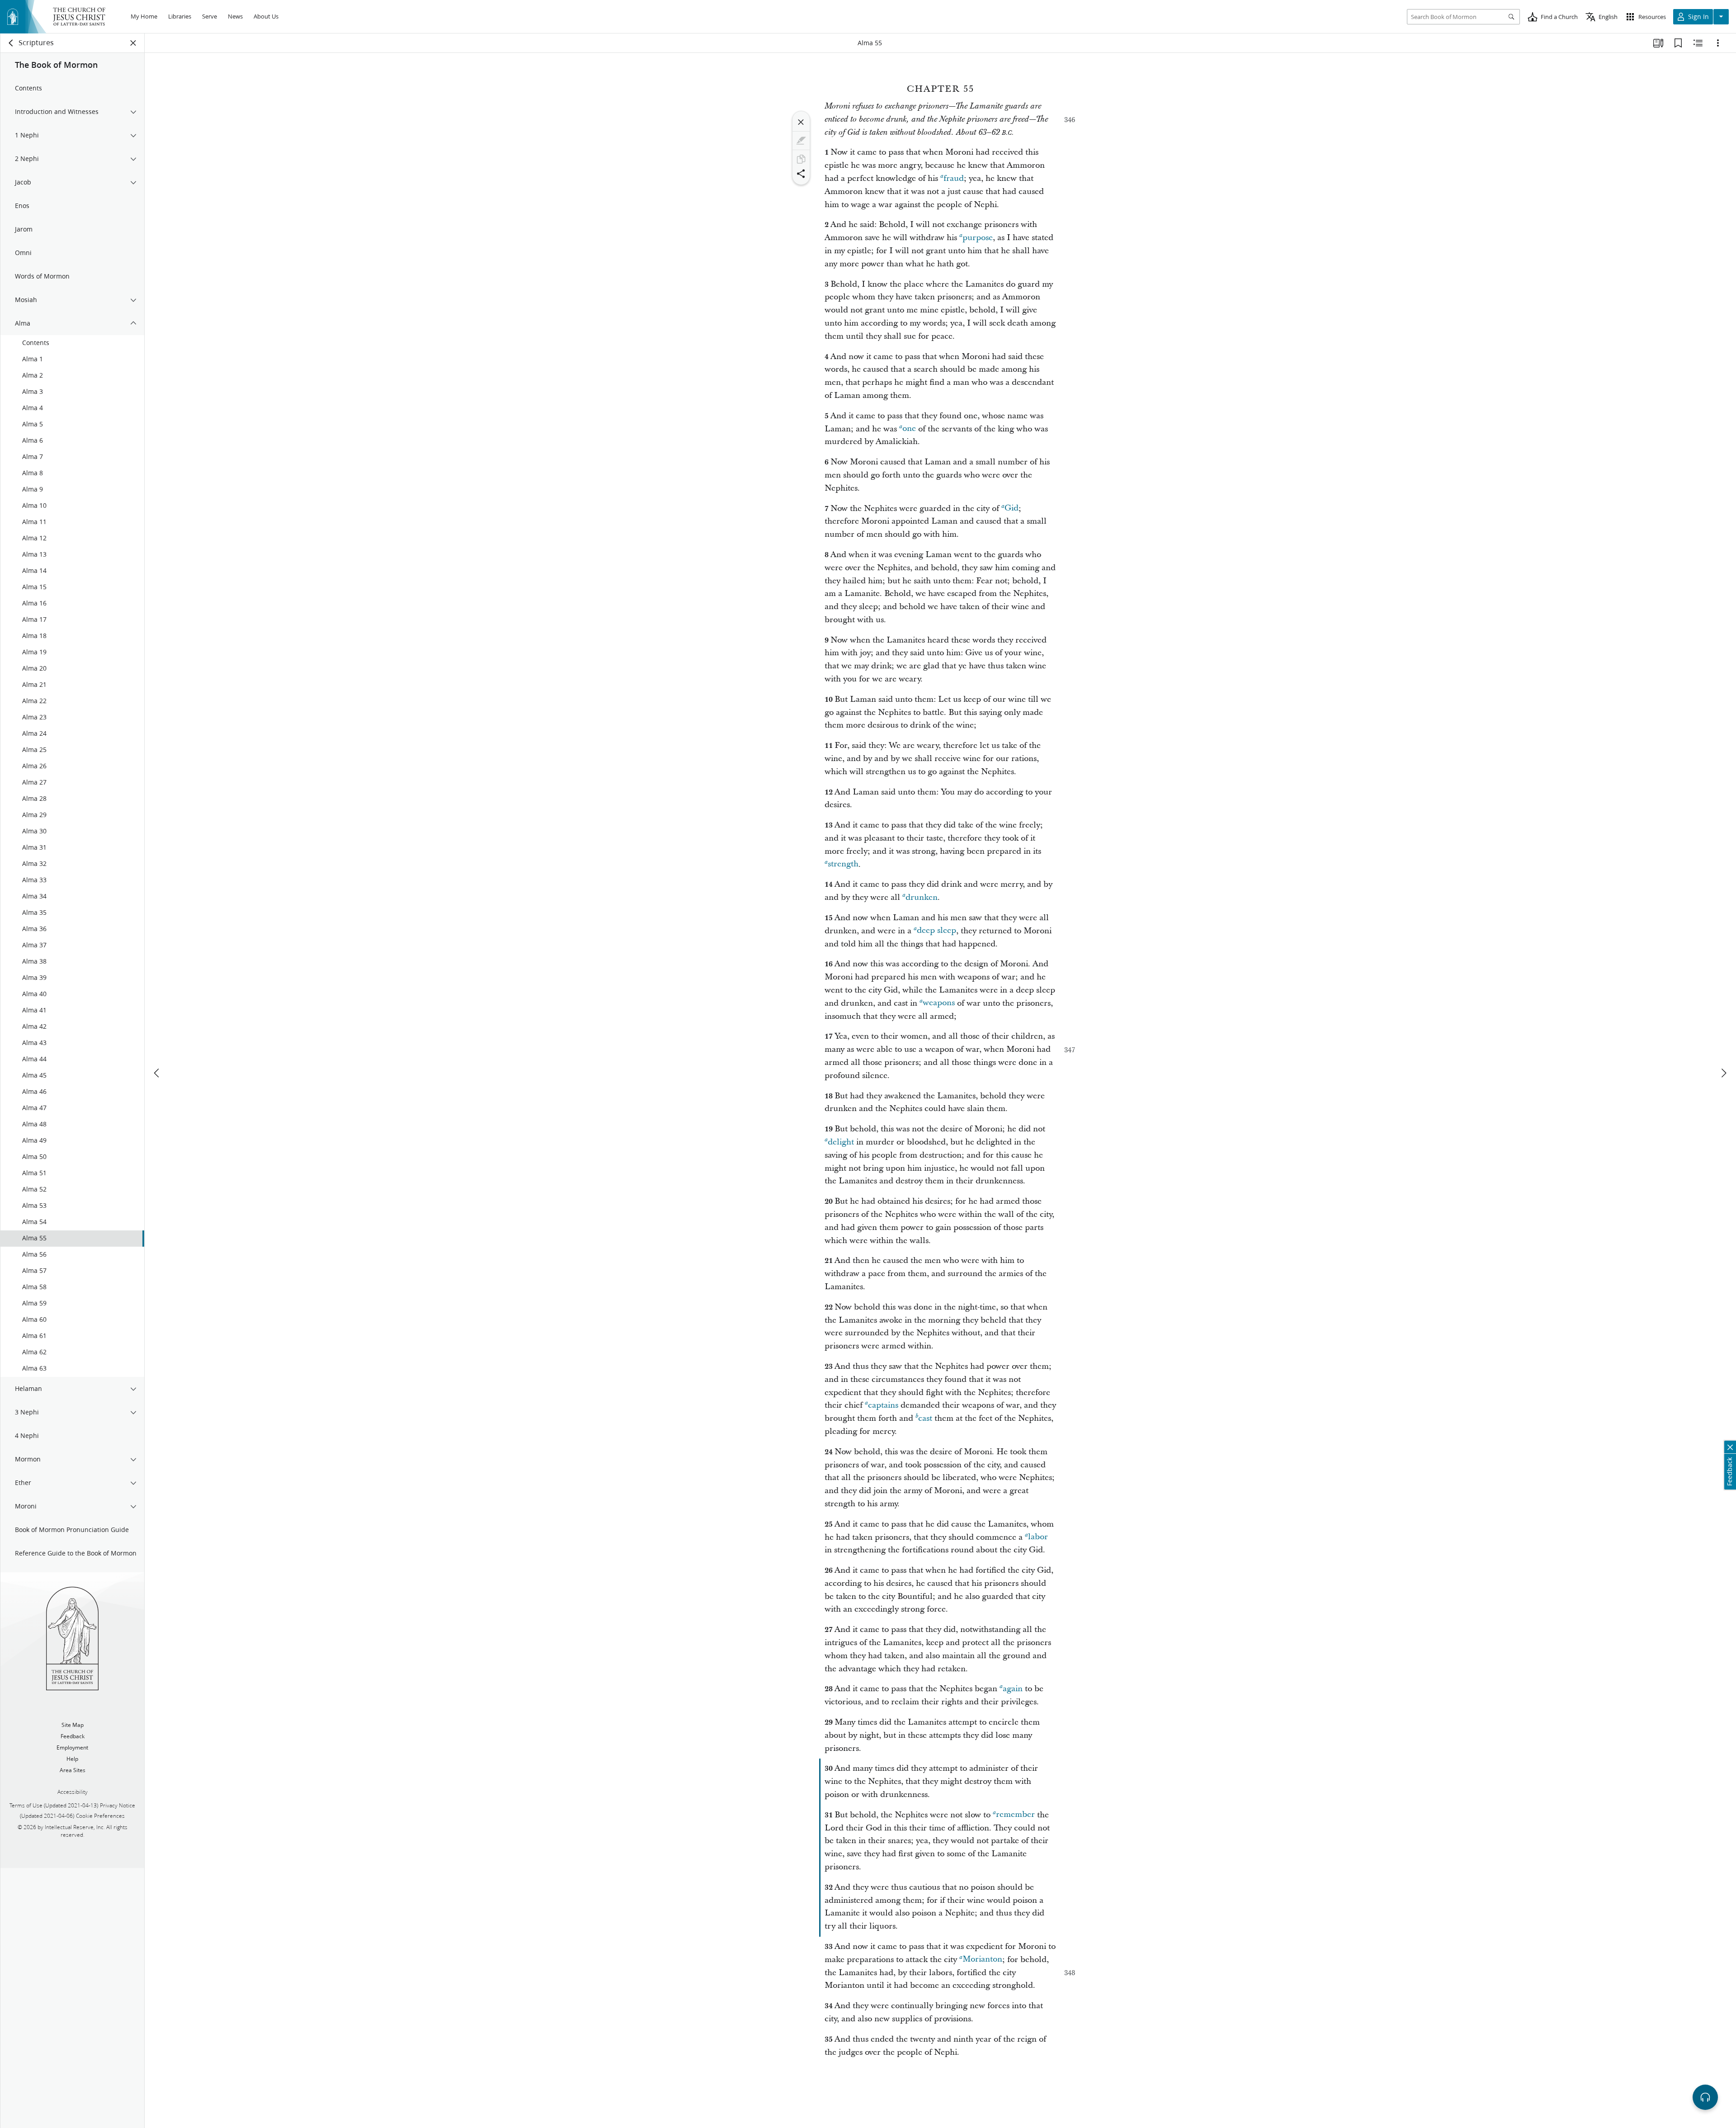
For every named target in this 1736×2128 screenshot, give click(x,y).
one (909, 429)
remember (1015, 1815)
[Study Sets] (1658, 43)
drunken (922, 897)
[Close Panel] (133, 43)
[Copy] (801, 159)
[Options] (1718, 43)
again (1013, 1689)
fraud (954, 178)
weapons (939, 1003)
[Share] (801, 174)
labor (1038, 1537)
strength (843, 864)
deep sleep (936, 931)
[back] (11, 43)
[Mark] (801, 141)
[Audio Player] (1705, 2097)
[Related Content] (1698, 43)
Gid (1012, 508)
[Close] (801, 122)
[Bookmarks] (1678, 43)
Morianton (982, 1960)
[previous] (157, 1073)
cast (925, 1418)
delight (841, 1142)
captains (883, 1405)
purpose (978, 238)
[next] (1723, 1073)
